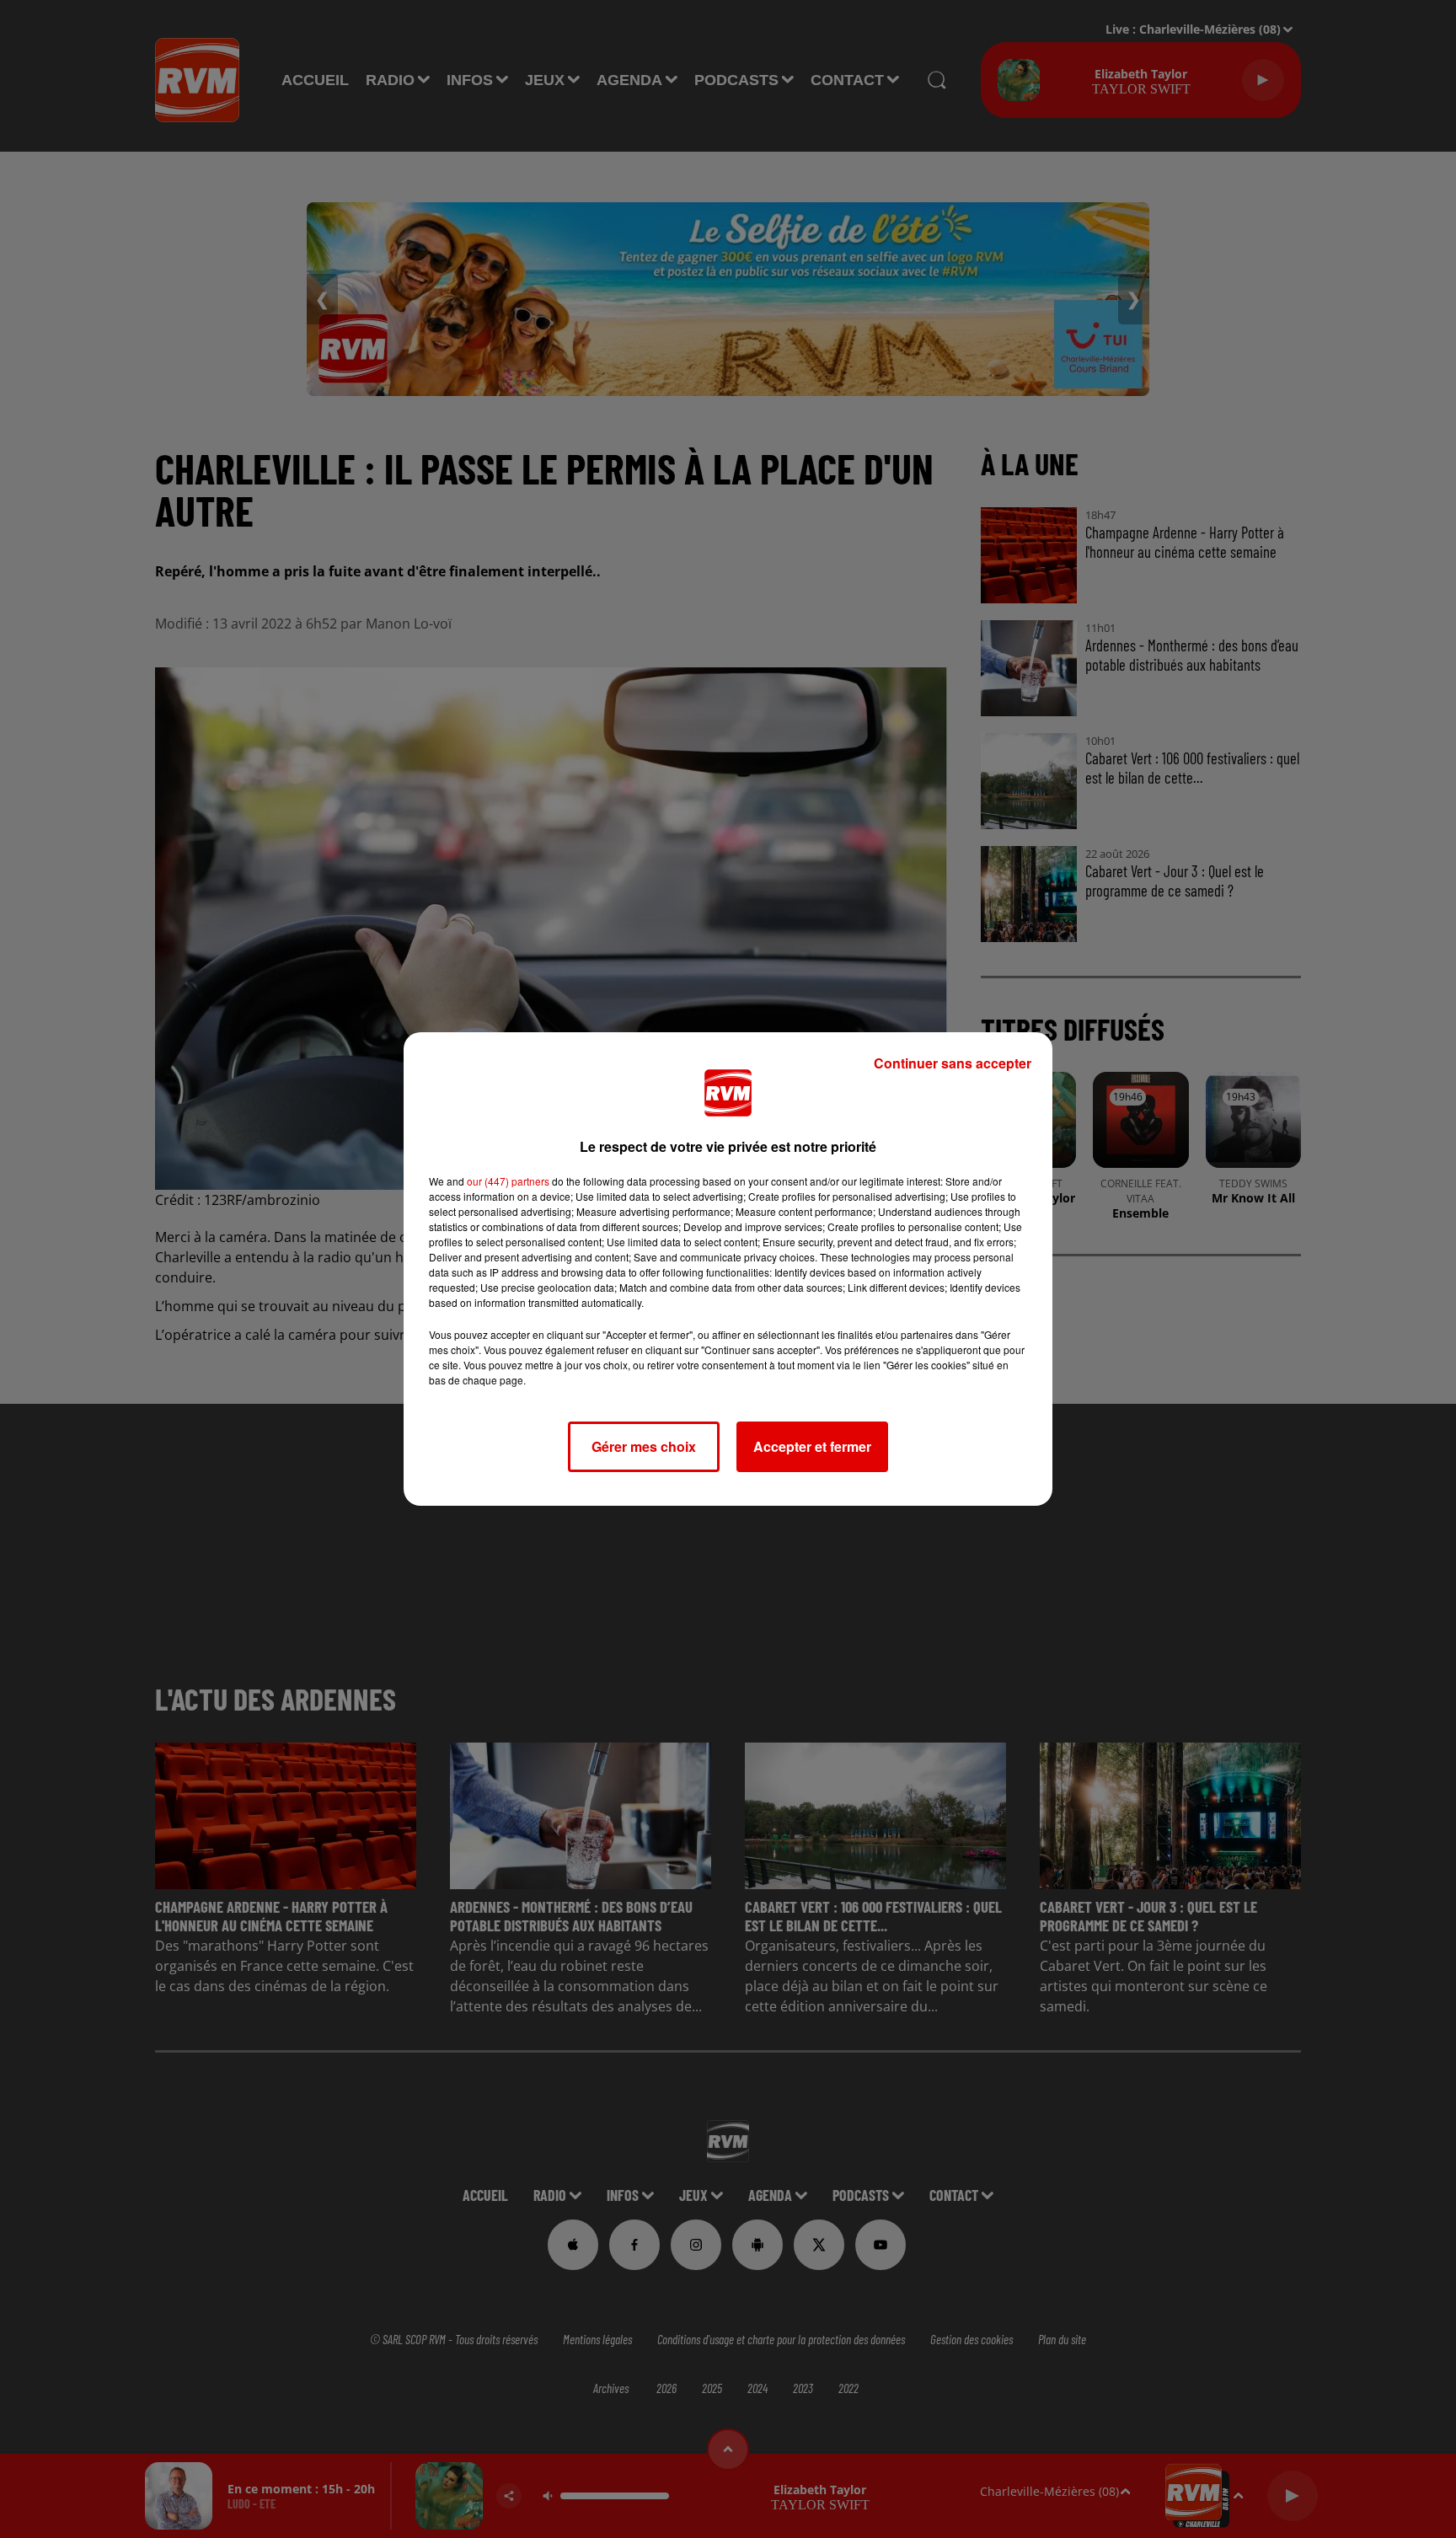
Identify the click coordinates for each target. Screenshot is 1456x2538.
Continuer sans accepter (953, 1063)
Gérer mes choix (644, 1446)
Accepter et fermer (812, 1446)
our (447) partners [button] (508, 1181)
